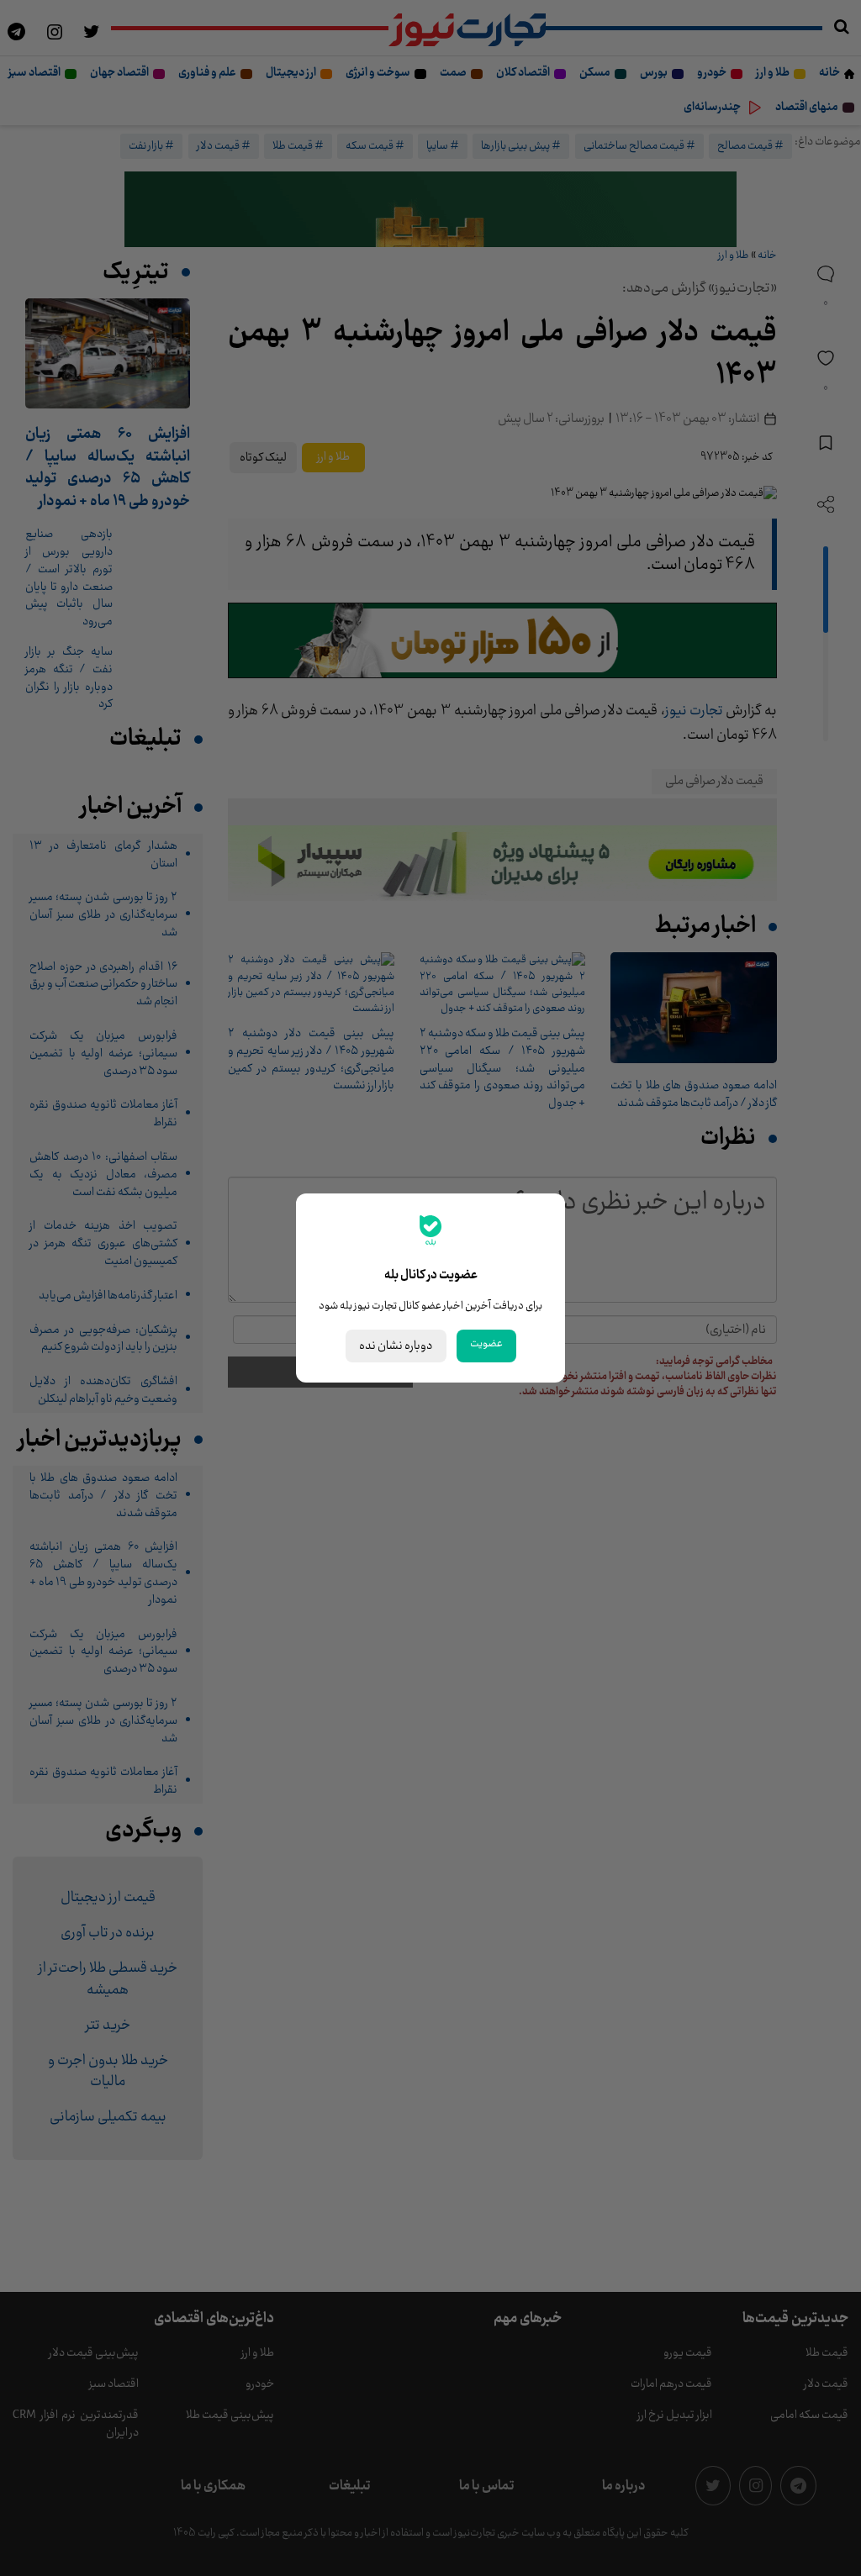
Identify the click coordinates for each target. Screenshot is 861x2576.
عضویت (486, 1344)
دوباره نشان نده (396, 1346)
